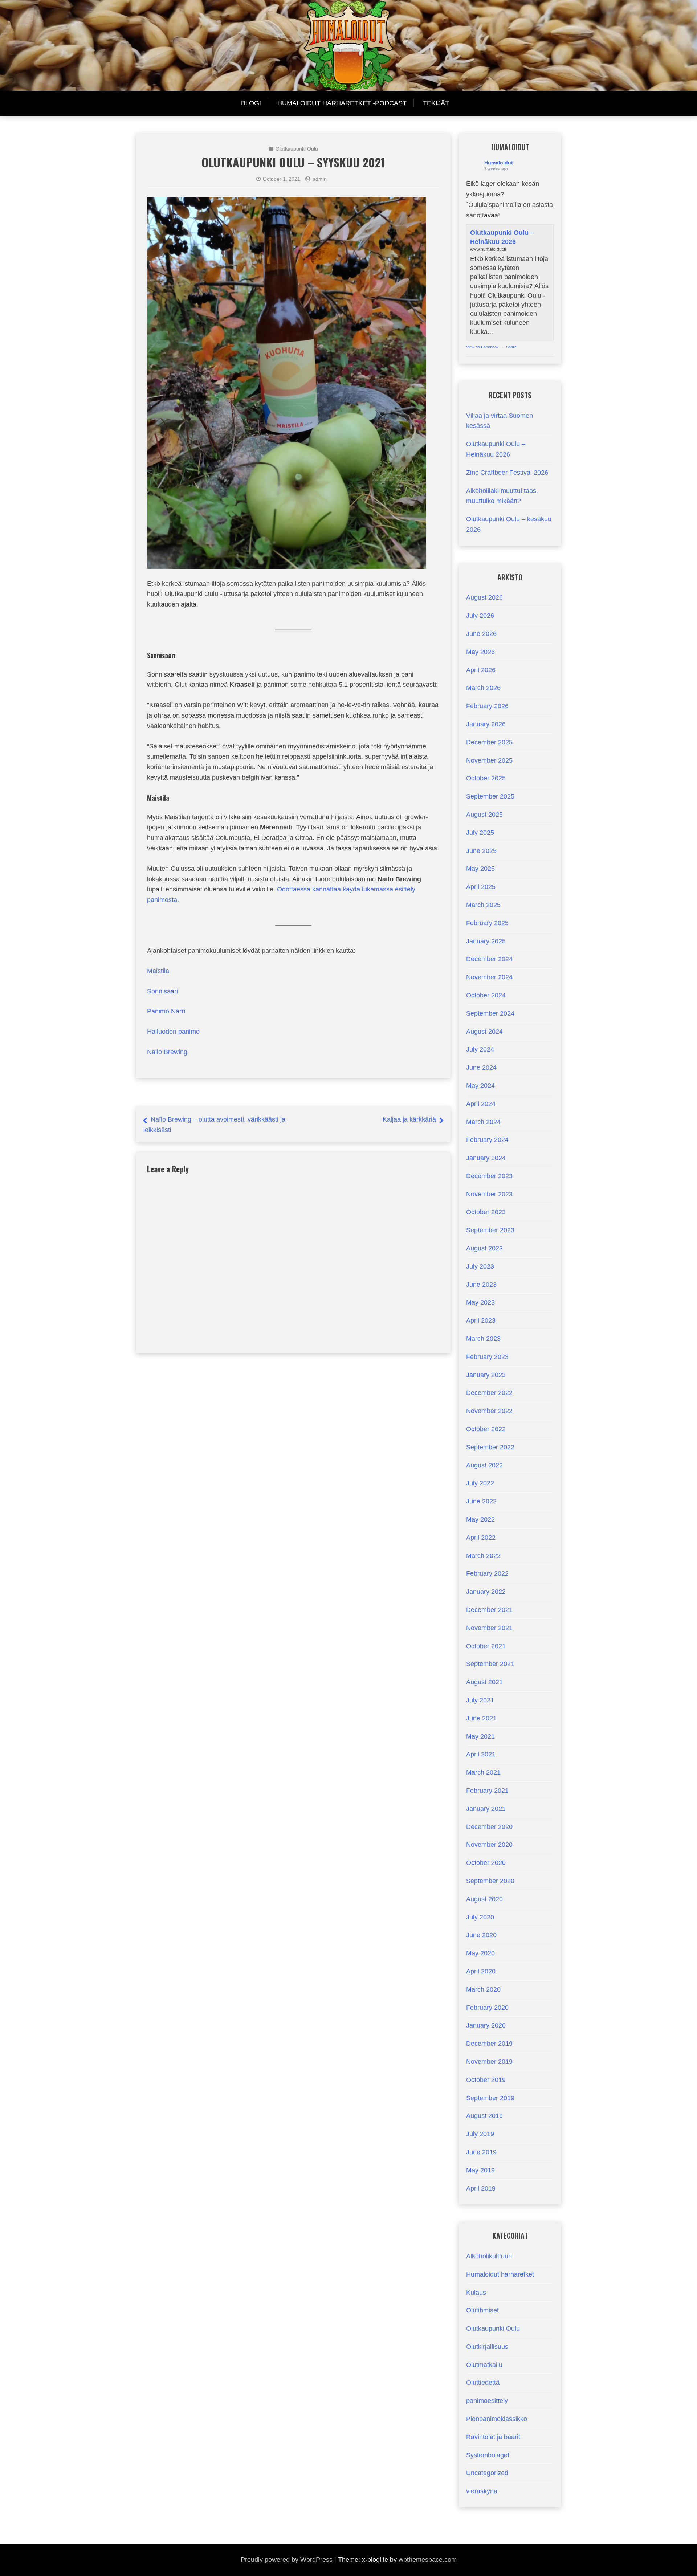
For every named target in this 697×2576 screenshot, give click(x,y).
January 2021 (486, 1809)
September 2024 (490, 1013)
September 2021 (490, 1664)
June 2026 (481, 634)
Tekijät (436, 103)
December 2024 (489, 959)
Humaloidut (499, 163)
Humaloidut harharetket (500, 2274)
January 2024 (486, 1158)
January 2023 (486, 1375)
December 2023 (489, 1176)
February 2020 (487, 2008)
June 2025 (481, 851)
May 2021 (480, 1736)
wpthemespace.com (428, 2560)
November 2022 (489, 1411)
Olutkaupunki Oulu (297, 149)
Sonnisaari (162, 991)
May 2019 (480, 2170)
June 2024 (481, 1067)
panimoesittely (487, 2401)
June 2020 (481, 1935)
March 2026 (483, 688)
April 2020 (481, 1971)
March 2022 (483, 1556)
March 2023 (483, 1339)
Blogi (251, 103)
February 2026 (487, 706)
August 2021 (484, 1682)
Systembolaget (488, 2455)
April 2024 (481, 1104)
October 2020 (486, 1863)
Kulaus (476, 2293)
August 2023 (484, 1248)
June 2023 (481, 1285)
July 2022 (480, 1483)
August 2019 (484, 2116)
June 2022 (481, 1501)
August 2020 (484, 1899)
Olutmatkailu (484, 2365)
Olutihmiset (482, 2310)
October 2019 (486, 2080)
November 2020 (489, 1845)
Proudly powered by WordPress (287, 2560)
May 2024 (480, 1086)
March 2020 (483, 1989)
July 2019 (480, 2134)
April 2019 (481, 2188)
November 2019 (489, 2062)
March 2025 (483, 905)
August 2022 (484, 1465)
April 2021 (481, 1754)
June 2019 (481, 2152)
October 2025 (486, 778)
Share (511, 347)
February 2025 (487, 923)
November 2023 (489, 1194)
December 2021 (489, 1610)
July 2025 (480, 833)
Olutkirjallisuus (487, 2347)
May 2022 (480, 1519)
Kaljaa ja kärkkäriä (409, 1119)
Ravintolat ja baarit (493, 2437)
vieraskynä (482, 2491)
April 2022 (481, 1538)
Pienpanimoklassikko (497, 2419)
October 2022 (486, 1429)
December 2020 (489, 1827)
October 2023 (486, 1212)
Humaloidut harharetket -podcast (342, 103)
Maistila (158, 971)
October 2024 (486, 995)
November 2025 (489, 760)
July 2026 (480, 616)
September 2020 (490, 1881)
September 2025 (490, 796)
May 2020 (480, 1953)
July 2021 (480, 1700)
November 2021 (489, 1628)
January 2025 (486, 941)
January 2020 (486, 2025)
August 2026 (484, 597)
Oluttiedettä (483, 2383)
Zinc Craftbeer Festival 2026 (507, 473)
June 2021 (481, 1718)
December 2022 (489, 1393)
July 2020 (480, 1917)
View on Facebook (482, 347)
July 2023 (480, 1266)
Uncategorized (487, 2473)
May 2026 (480, 652)
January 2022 (486, 1592)
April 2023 (481, 1320)
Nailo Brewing (167, 1052)
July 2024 (480, 1049)
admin (320, 179)
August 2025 (484, 815)
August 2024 (484, 1032)
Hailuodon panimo (173, 1032)
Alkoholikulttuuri (489, 2256)
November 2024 (489, 977)
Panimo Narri (166, 1011)
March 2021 (483, 1772)
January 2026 (486, 724)
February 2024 (487, 1140)
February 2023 (487, 1357)
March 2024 (483, 1122)
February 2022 (487, 1573)
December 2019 (489, 2044)
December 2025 (489, 742)
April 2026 (481, 670)
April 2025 (481, 887)
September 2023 (490, 1230)
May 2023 (480, 1302)
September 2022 (490, 1447)
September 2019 (490, 2098)
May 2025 (480, 869)
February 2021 (487, 1791)
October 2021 (486, 1646)
